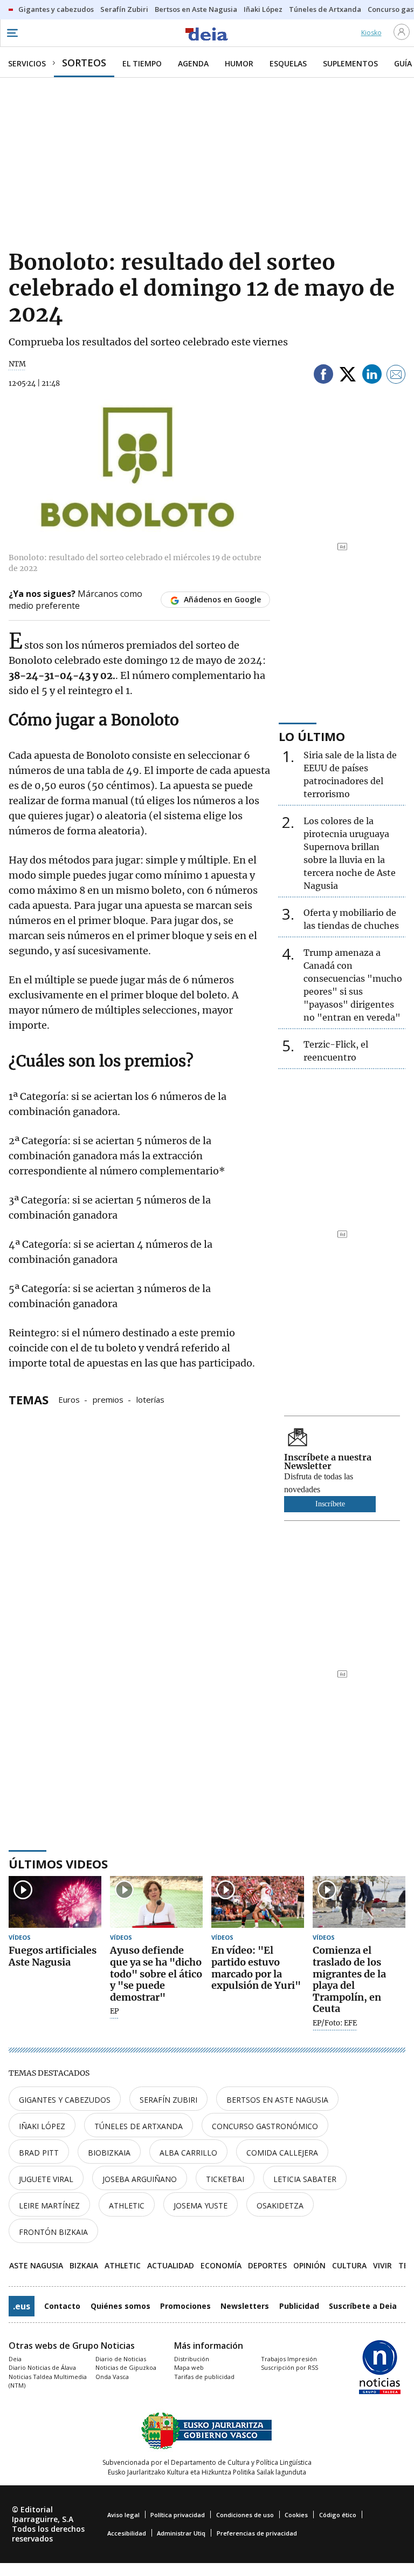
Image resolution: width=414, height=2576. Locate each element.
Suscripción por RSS (289, 2367)
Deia (15, 2359)
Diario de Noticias (121, 2359)
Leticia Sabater (305, 2179)
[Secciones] (12, 33)
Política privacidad (178, 2515)
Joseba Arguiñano (140, 2179)
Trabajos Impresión (289, 2359)
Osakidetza (280, 2205)
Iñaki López (42, 2126)
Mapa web (189, 2367)
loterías (150, 1399)
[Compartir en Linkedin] (372, 376)
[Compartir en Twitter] (348, 376)
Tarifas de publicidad (204, 2377)
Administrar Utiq (181, 2533)
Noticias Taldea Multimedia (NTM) (48, 2381)
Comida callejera (282, 2153)
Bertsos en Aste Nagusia (277, 2100)
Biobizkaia (109, 2153)
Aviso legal (123, 2515)
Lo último (312, 736)
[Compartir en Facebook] (323, 376)
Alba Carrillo (188, 2153)
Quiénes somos (120, 2306)
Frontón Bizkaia (53, 2232)
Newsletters (245, 2306)
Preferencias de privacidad (257, 2533)
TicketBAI (225, 2179)
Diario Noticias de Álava (42, 2367)
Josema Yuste (201, 2205)
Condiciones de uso (245, 2515)
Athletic (127, 2205)
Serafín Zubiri (168, 2100)
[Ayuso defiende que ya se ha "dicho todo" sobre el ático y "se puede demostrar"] (156, 1902)
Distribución (192, 2359)
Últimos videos (58, 1864)
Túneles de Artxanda (139, 2126)
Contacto (62, 2306)
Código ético (338, 2515)
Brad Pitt (39, 2153)
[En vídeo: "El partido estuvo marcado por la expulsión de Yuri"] (258, 1902)
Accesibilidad (127, 2533)
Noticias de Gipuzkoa (126, 2367)
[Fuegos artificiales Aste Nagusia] (55, 1902)
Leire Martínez (49, 2205)
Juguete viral (46, 2179)
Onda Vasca (112, 2377)
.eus (22, 2306)
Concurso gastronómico (265, 2126)
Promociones (185, 2306)
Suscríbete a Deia (363, 2306)
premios (108, 1399)
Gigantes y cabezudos (65, 2100)
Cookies (296, 2515)
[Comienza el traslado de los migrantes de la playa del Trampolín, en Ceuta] (359, 1902)
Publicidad (299, 2306)
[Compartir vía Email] (396, 376)
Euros (69, 1399)
